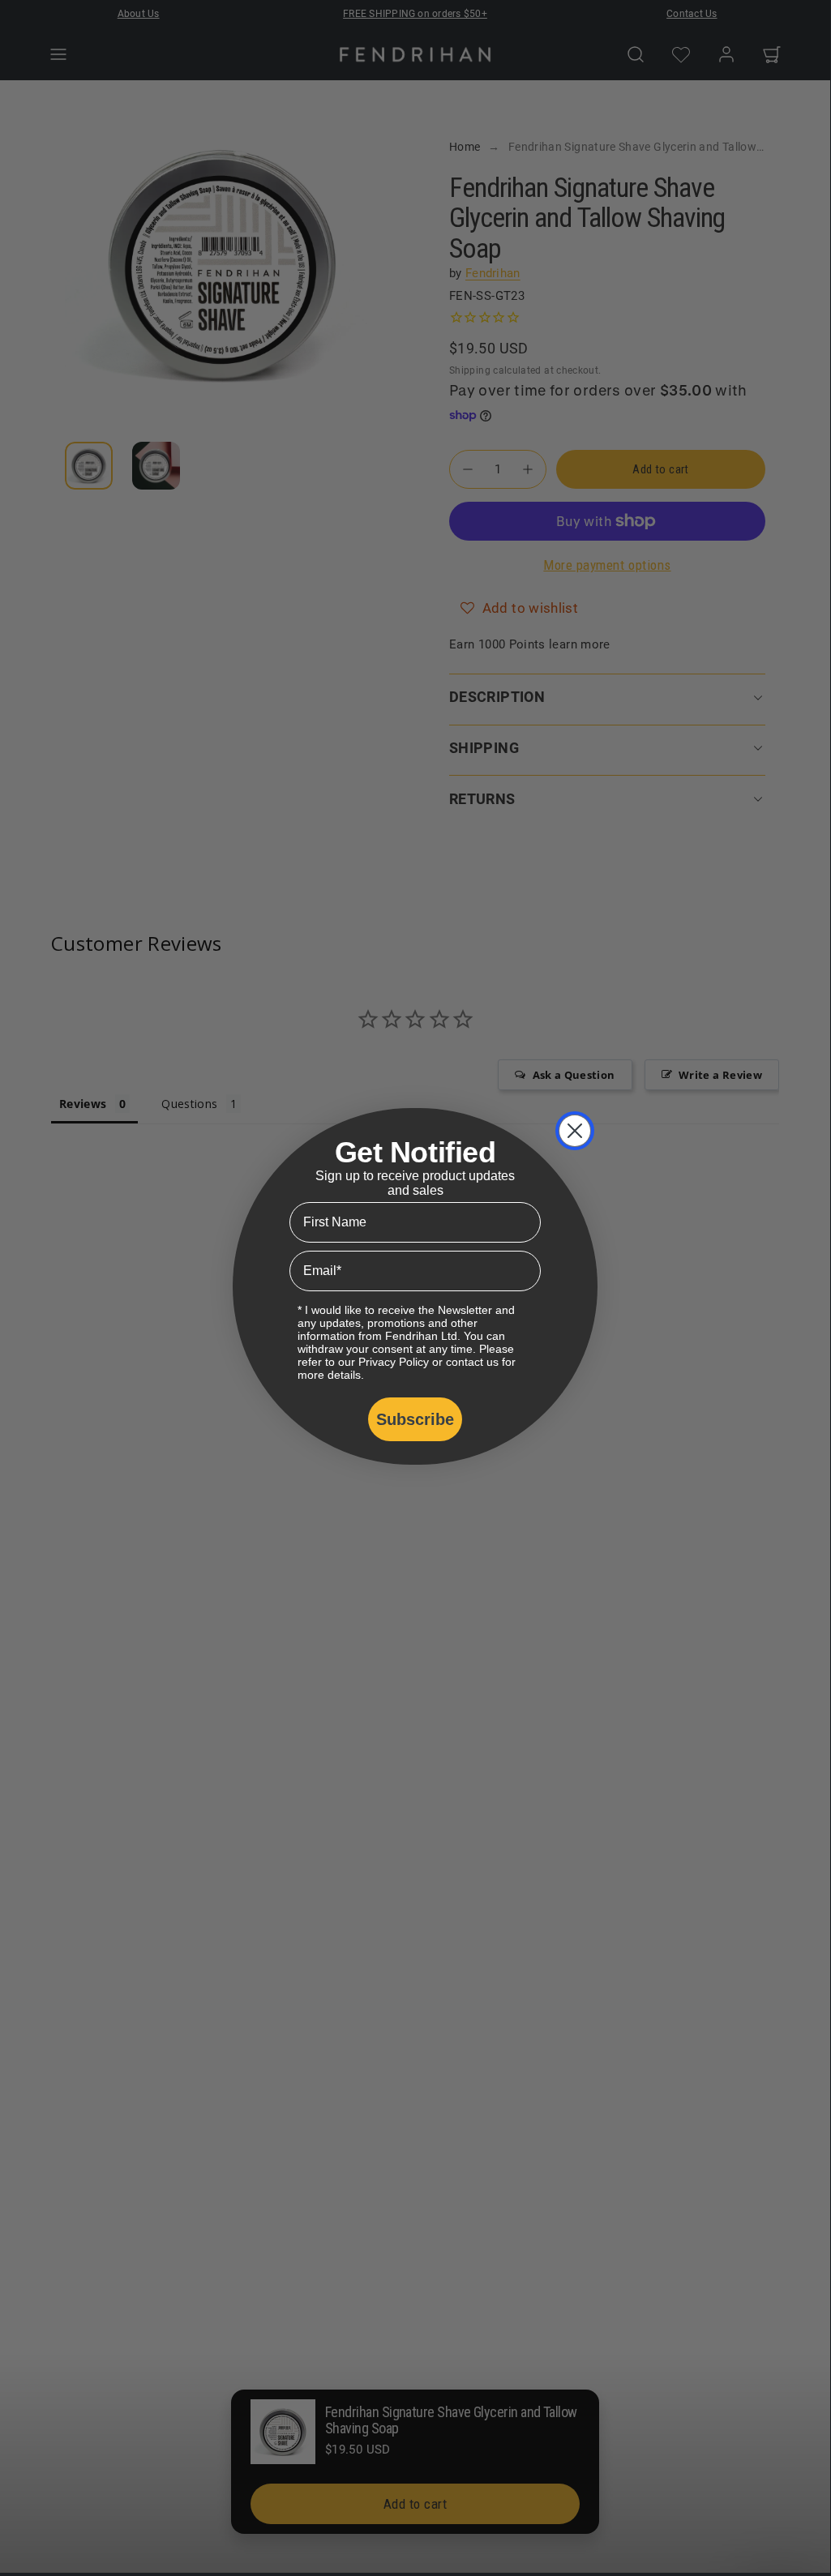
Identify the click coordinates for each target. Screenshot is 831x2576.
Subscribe (415, 1419)
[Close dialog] (575, 1131)
